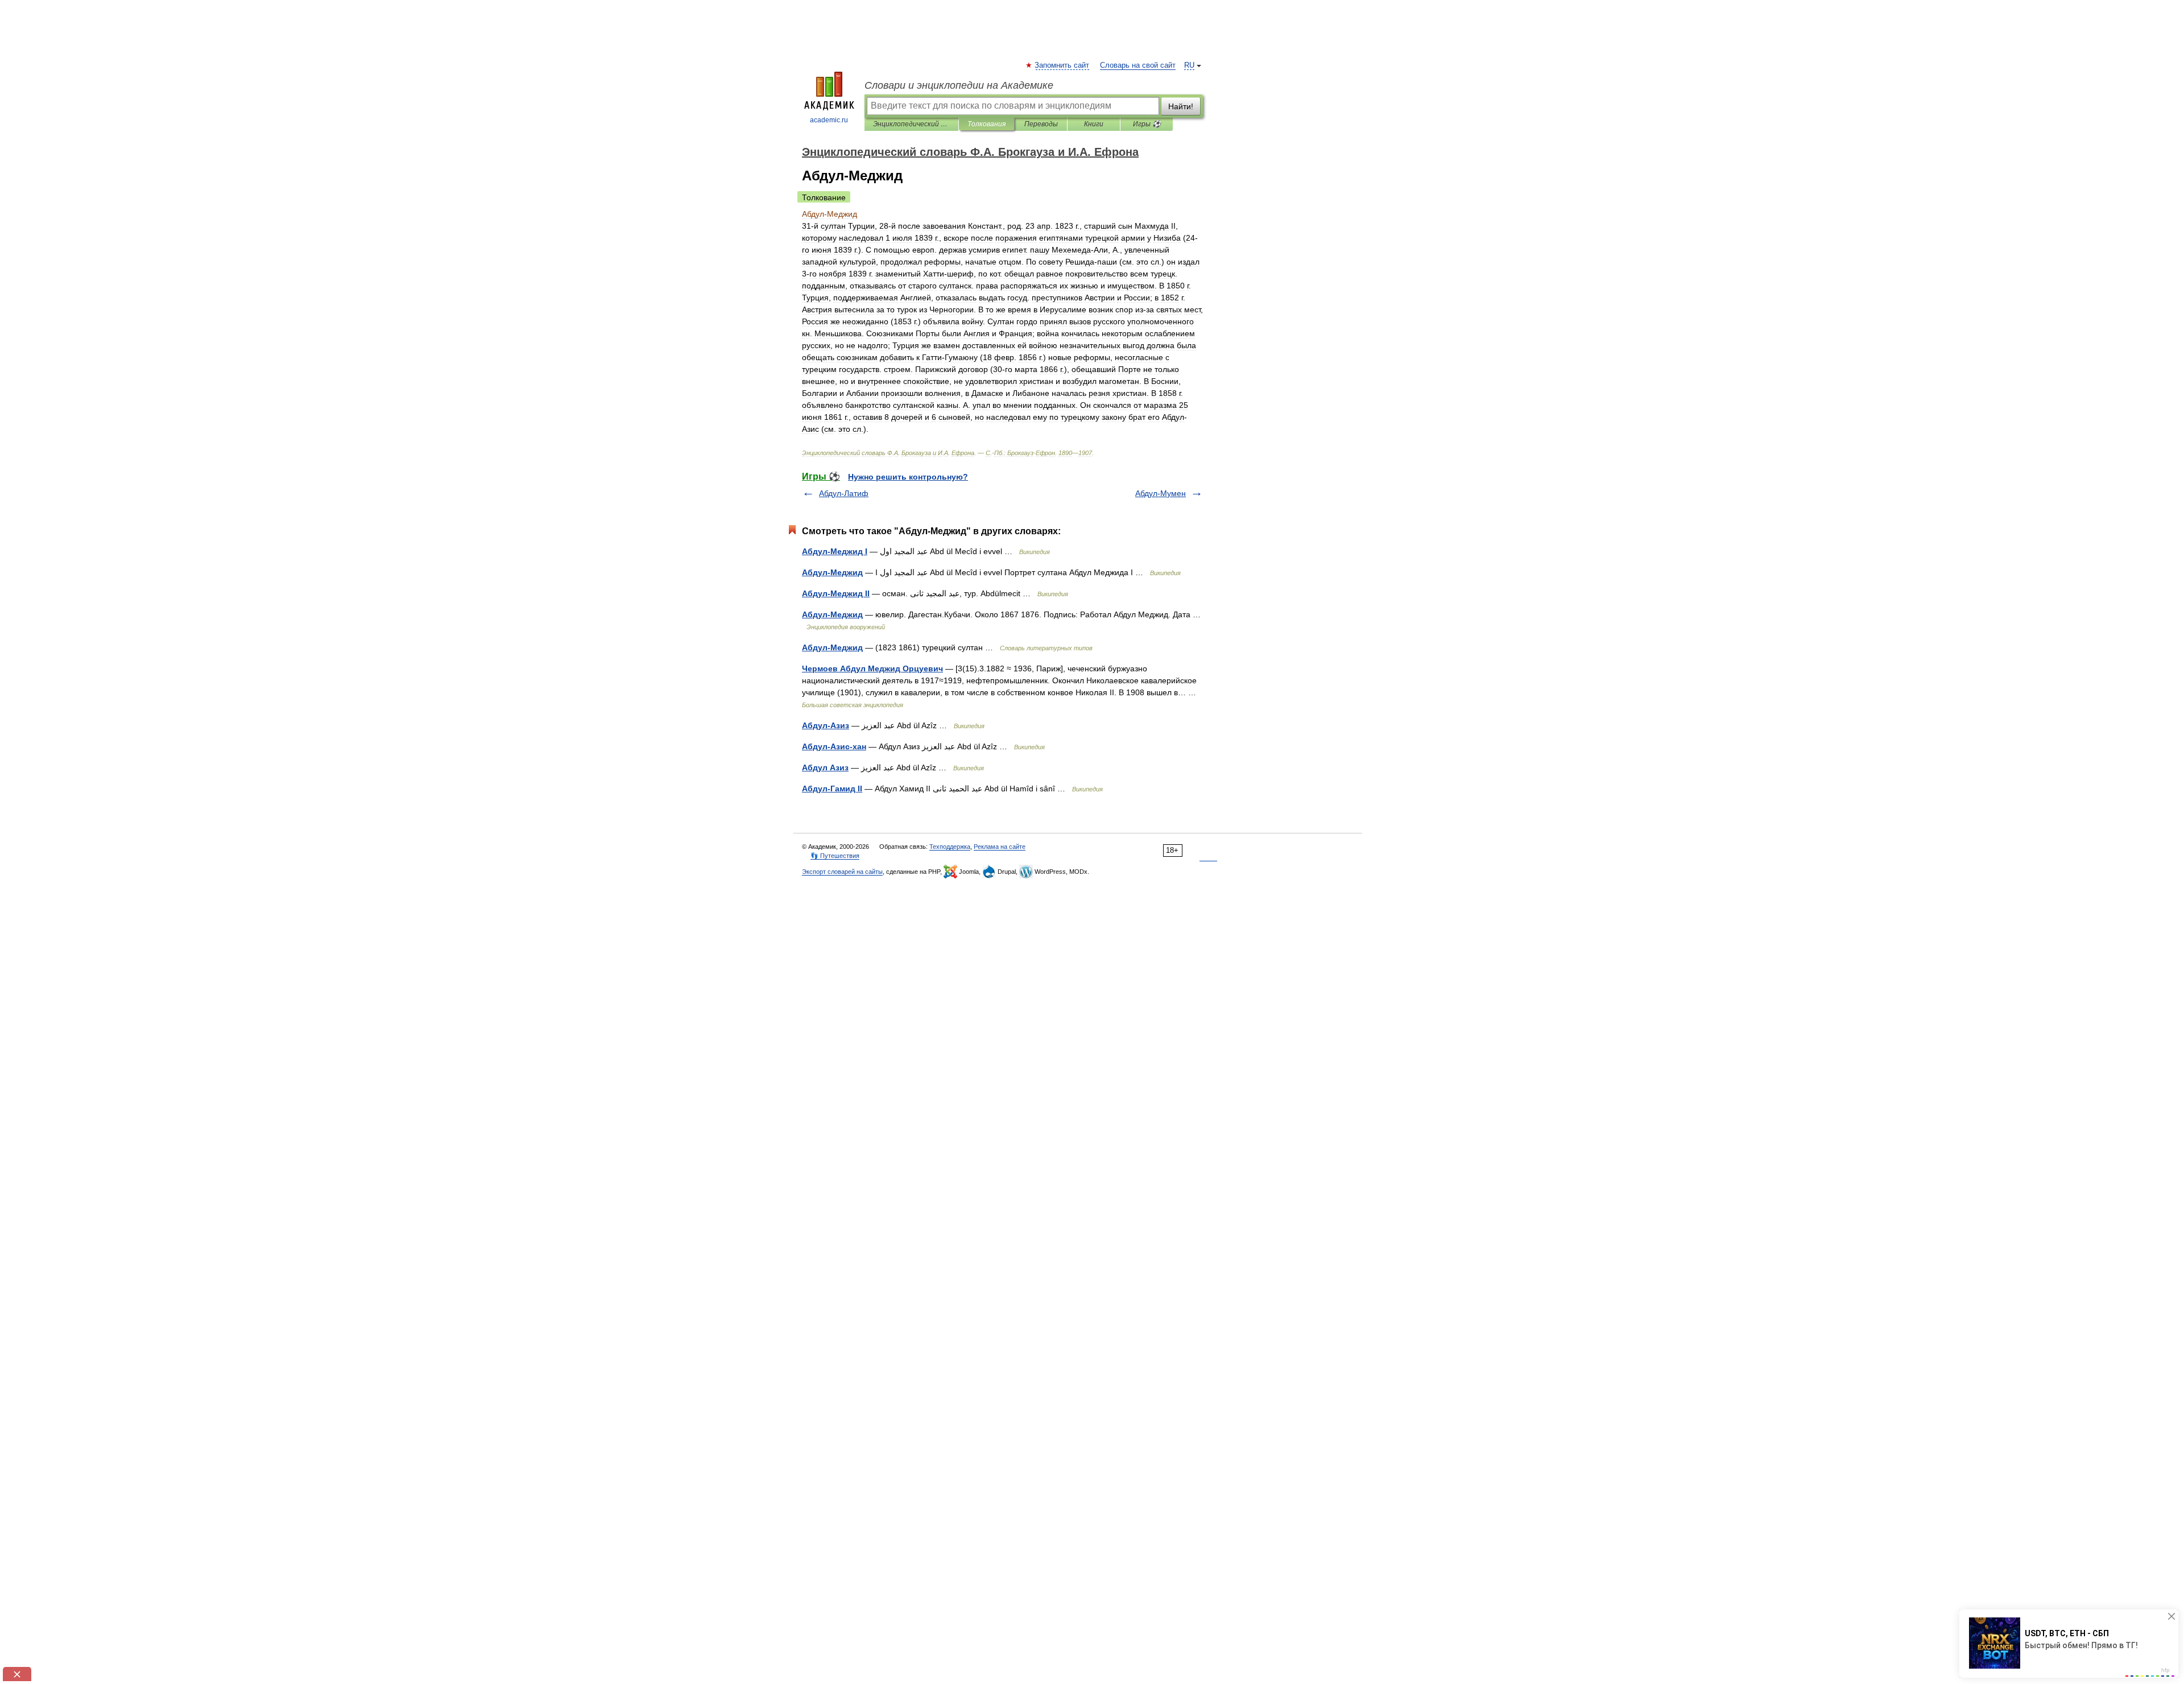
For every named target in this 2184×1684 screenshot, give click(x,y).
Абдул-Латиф (844, 493)
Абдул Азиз (825, 767)
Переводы (1041, 124)
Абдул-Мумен (1161, 493)
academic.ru (829, 120)
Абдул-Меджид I (835, 551)
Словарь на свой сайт (1138, 65)
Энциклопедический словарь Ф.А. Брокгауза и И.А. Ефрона (911, 124)
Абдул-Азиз (826, 725)
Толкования (986, 124)
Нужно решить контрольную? (908, 477)
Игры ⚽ (1147, 124)
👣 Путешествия (835, 856)
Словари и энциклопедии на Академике (959, 85)
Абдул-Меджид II (836, 593)
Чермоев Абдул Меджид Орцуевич (872, 668)
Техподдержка (950, 847)
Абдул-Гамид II (832, 789)
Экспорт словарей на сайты (842, 872)
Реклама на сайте (1000, 847)
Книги (1094, 124)
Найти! (1181, 106)
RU (1189, 65)
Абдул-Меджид (832, 572)
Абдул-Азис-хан (834, 746)
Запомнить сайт (1062, 65)
